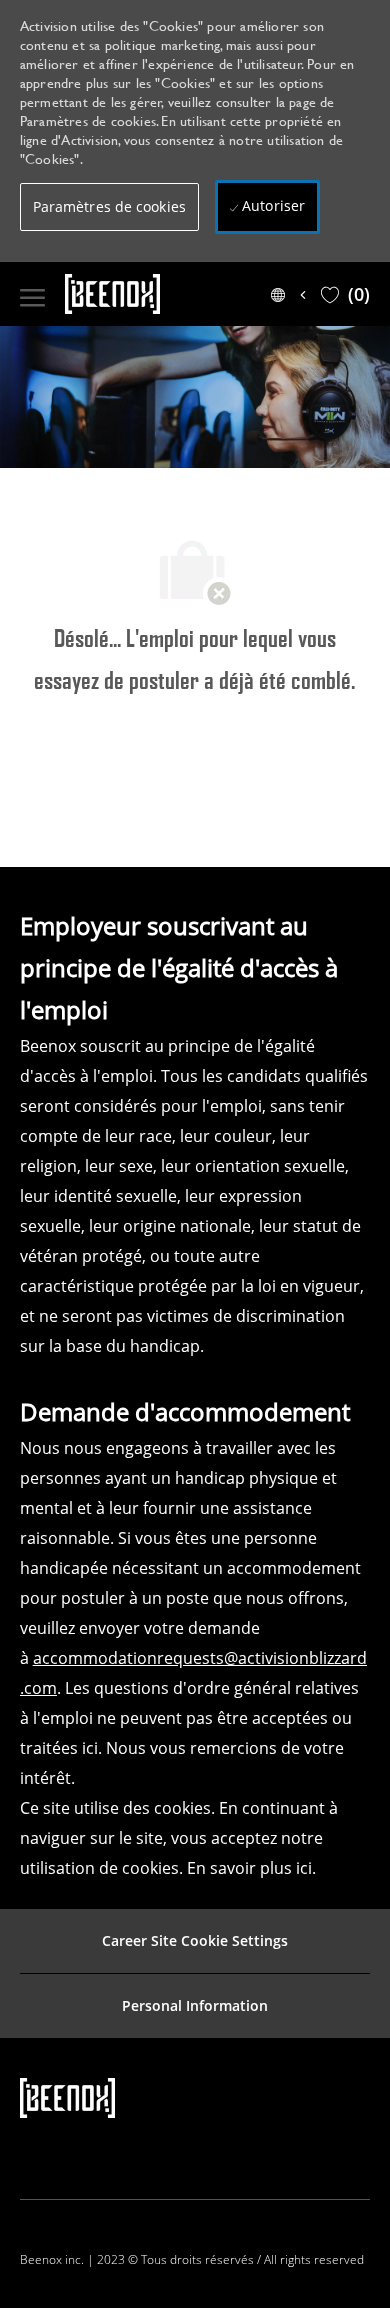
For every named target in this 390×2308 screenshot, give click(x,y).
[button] (109, 207)
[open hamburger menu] (32, 294)
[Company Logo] (150, 294)
